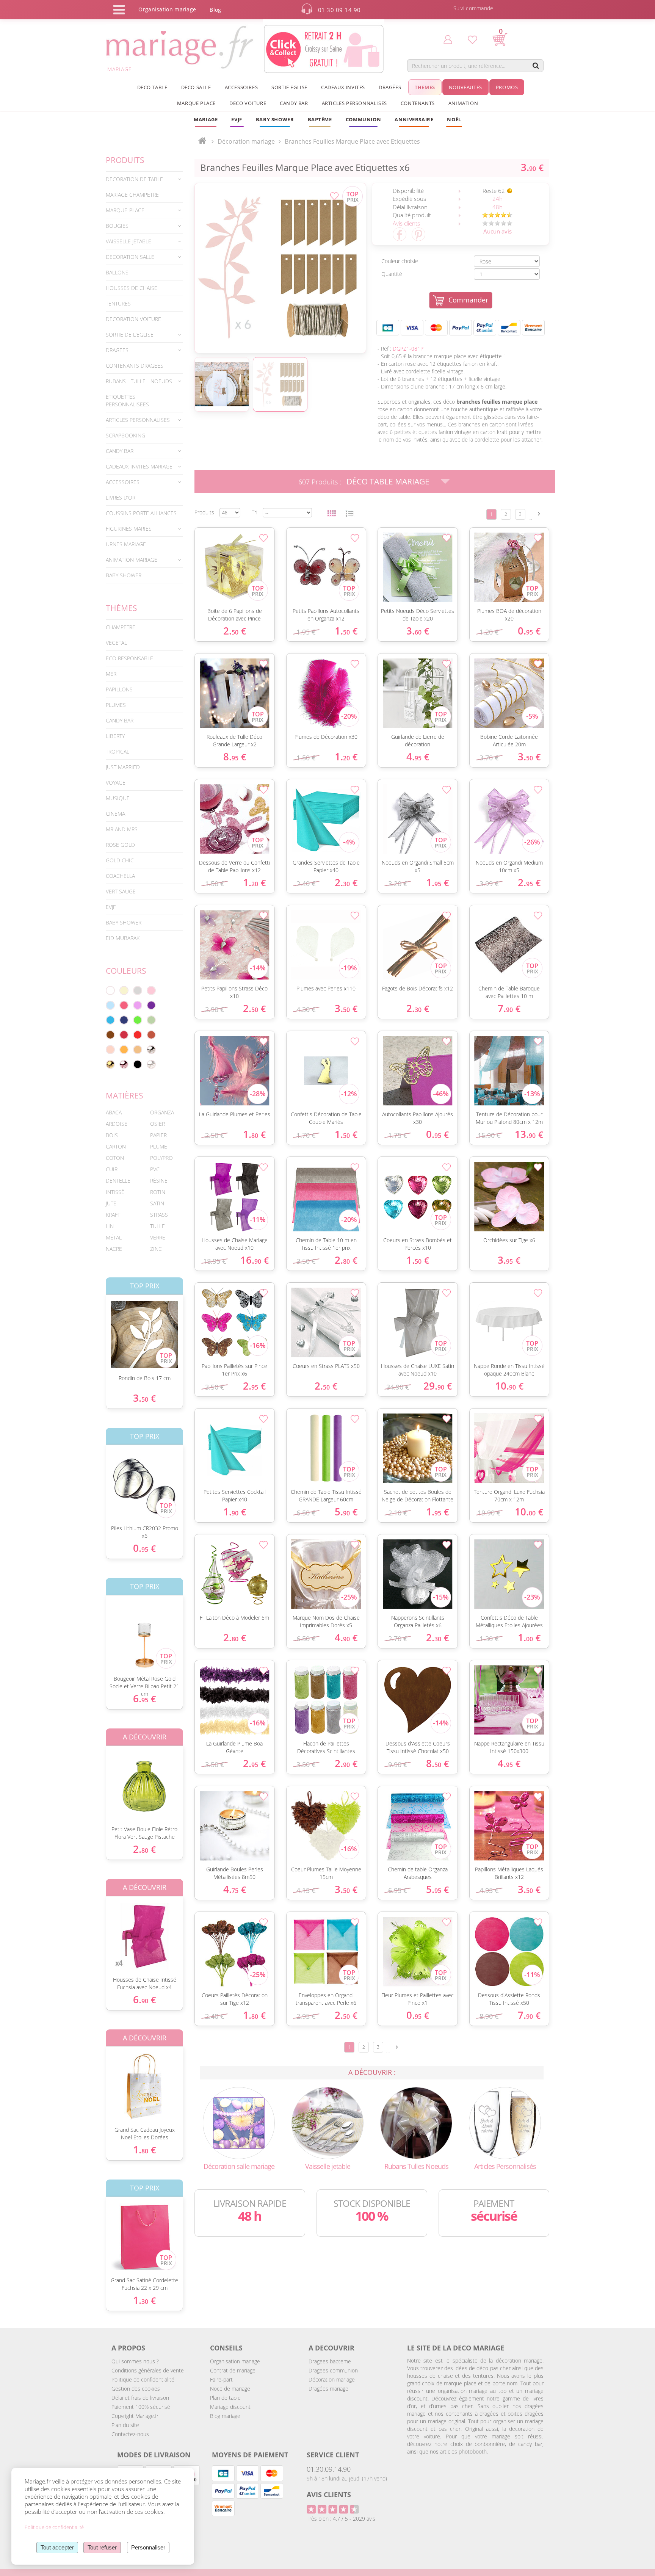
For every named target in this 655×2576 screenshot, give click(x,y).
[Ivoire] (124, 990)
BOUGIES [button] (117, 226)
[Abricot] (124, 1050)
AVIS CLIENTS (329, 2495)
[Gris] (138, 990)
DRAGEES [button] (117, 350)
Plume (159, 1146)
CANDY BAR (120, 720)
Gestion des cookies (136, 2389)
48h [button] (498, 207)
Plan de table (225, 2398)
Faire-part (221, 2379)
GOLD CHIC (120, 860)
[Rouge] (138, 1035)
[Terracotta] (151, 1035)
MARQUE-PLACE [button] (125, 210)
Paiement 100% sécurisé (141, 2407)
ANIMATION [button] (463, 103)
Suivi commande (473, 8)
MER (111, 674)
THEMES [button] (425, 87)
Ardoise (117, 1124)
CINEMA (115, 814)
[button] (320, 119)
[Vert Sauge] (151, 1020)
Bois (112, 1135)
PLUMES (116, 705)
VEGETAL (116, 643)
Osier (157, 1124)
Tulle (157, 1226)
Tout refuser (102, 2547)
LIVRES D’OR (121, 497)
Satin (157, 1203)
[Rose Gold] (124, 1064)
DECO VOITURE (248, 103)
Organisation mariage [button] (167, 9)
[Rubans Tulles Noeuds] (416, 2122)
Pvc (155, 1169)
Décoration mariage (332, 2379)
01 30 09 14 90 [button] (339, 10)
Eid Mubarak (123, 938)
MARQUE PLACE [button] (196, 103)
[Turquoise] (110, 1020)
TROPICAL (118, 751)
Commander (468, 300)
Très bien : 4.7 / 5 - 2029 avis (341, 2519)
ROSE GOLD (120, 845)
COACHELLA (120, 876)
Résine (159, 1181)
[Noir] (138, 1064)
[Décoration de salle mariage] (239, 2122)
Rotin (158, 1192)
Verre (158, 1237)
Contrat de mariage (233, 2370)
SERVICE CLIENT (333, 2455)
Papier (158, 1135)
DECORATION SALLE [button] (130, 257)
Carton (116, 1146)
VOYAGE (116, 783)
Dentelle (118, 1181)
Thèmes (121, 608)
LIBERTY (115, 736)
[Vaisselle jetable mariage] (327, 2122)
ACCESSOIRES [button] (241, 87)
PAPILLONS (119, 689)
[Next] (539, 514)
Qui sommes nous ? (135, 2361)
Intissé (115, 1192)
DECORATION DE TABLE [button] (134, 179)
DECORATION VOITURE (133, 319)
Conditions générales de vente (148, 2370)
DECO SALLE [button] (196, 87)
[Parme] (138, 1005)
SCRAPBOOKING (125, 435)
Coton (115, 1158)
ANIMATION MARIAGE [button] (132, 560)
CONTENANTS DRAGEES (135, 366)
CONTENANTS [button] (418, 103)
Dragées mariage (328, 2389)
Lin (110, 1226)
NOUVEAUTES (465, 87)
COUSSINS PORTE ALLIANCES (141, 513)
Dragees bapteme (330, 2361)
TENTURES (118, 303)
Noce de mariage (230, 2389)
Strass (159, 1215)
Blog (215, 10)
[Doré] (110, 1064)
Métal (114, 1237)
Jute (111, 1203)
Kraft (113, 1215)
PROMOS (507, 87)
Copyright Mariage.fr (135, 2416)
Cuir (112, 1169)
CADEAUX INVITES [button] (343, 87)
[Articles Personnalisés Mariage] (505, 2122)
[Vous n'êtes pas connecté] (448, 39)
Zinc (156, 1249)
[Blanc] (110, 990)
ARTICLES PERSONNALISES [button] (354, 103)
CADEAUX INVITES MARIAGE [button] (139, 466)
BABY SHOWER (124, 575)
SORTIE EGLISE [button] (289, 87)
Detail (100, 1328)
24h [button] (498, 199)
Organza (162, 1112)
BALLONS (117, 272)
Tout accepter (57, 2547)
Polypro (161, 1158)
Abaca (114, 1112)
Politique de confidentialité (143, 2379)
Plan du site (125, 2425)
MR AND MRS (122, 829)
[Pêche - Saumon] (110, 1050)
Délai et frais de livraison (140, 2398)
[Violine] (151, 1005)
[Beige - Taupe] (138, 1050)
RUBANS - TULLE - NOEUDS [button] (139, 381)
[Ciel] (110, 1005)
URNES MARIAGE (126, 544)
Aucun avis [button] (498, 231)
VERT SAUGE (121, 891)
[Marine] (124, 1020)
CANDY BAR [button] (294, 103)
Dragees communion (333, 2370)
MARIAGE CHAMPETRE (132, 195)
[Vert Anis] (138, 1020)
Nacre (114, 1249)
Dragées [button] (390, 87)
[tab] (144, 179)
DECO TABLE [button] (152, 87)
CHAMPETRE (121, 627)
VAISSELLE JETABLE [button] (128, 241)
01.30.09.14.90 (329, 2469)
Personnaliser (148, 2547)
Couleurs (126, 971)
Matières (125, 1095)
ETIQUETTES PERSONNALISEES (127, 400)
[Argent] (151, 1050)
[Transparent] (151, 1064)
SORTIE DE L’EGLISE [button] (130, 335)
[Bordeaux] (124, 1035)
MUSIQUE (118, 798)
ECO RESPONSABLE (129, 658)
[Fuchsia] (124, 1005)
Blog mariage (225, 2416)
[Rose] (151, 990)
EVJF (111, 907)
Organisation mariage (235, 2361)
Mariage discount (230, 2407)
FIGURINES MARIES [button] (129, 529)
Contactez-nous (130, 2434)
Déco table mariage (388, 481)
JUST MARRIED (123, 767)
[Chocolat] (110, 1035)
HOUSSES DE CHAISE (132, 288)
